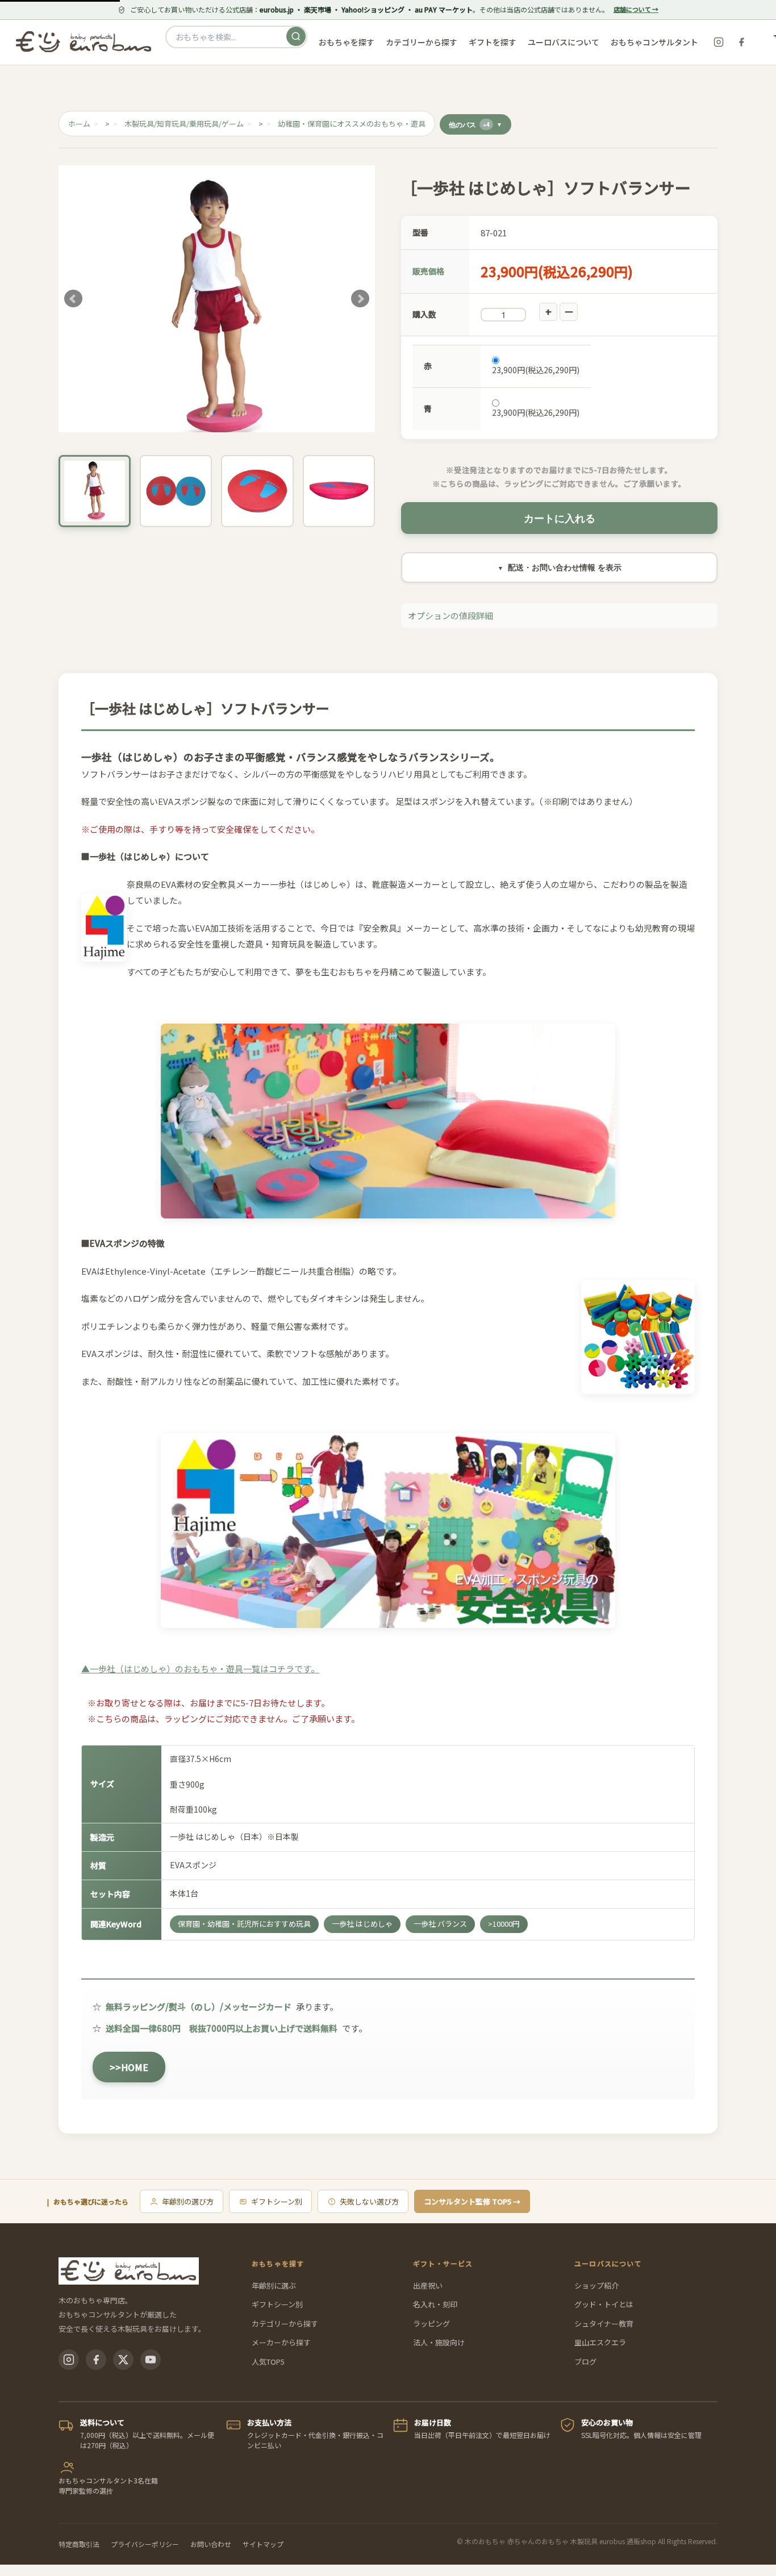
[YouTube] (151, 2360)
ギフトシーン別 (277, 2201)
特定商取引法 (79, 2544)
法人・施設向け (439, 2342)
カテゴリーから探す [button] (422, 42)
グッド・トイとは (604, 2304)
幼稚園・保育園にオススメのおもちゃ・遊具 (352, 124)
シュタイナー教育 (604, 2324)
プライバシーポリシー (145, 2544)
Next (360, 299)
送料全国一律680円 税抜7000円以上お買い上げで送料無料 (222, 2028)
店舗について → (636, 9)
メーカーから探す (281, 2342)
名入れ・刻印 (435, 2304)
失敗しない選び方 (369, 2201)
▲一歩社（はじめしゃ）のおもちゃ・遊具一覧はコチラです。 (200, 1669)
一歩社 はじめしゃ (362, 1924)
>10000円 (504, 1924)
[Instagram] (719, 42)
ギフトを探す (493, 42)
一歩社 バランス (440, 1924)
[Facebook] (741, 42)
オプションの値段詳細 (450, 615)
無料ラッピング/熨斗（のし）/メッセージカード (199, 2007)
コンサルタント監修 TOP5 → (472, 2201)
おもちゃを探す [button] (347, 42)
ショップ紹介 (596, 2285)
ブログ (585, 2362)
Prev (73, 299)
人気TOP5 (268, 2362)
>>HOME (129, 2067)
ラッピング (431, 2324)
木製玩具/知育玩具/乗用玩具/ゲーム (184, 124)
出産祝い (428, 2285)
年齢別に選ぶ (274, 2285)
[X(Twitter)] (123, 2360)
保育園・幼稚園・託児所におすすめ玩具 (244, 1924)
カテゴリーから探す (285, 2324)
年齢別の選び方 (188, 2201)
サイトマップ (263, 2544)
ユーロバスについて (564, 42)
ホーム (79, 124)
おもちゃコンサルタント (654, 42)
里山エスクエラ (600, 2342)
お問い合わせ (211, 2544)
